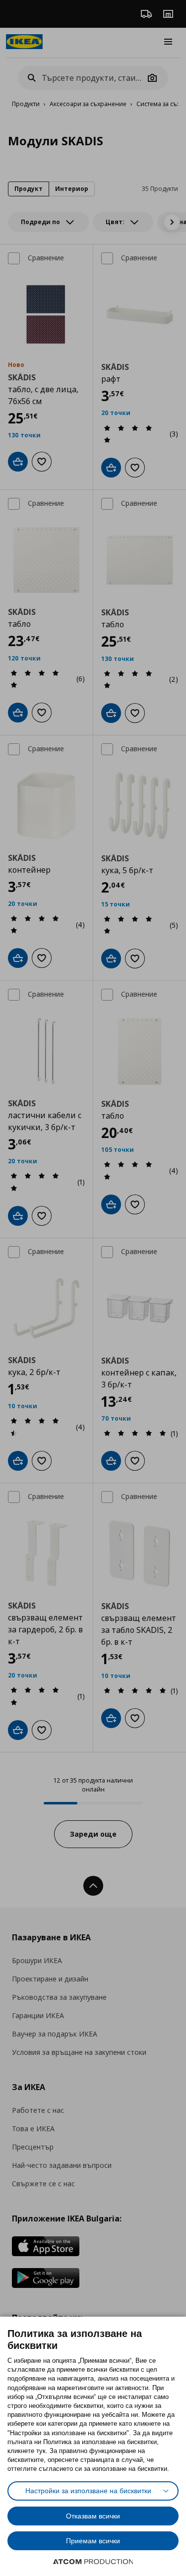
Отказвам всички (93, 2516)
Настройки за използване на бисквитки (88, 2491)
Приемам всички (93, 2541)
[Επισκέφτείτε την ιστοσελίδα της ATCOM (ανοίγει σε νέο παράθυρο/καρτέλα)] (93, 2562)
